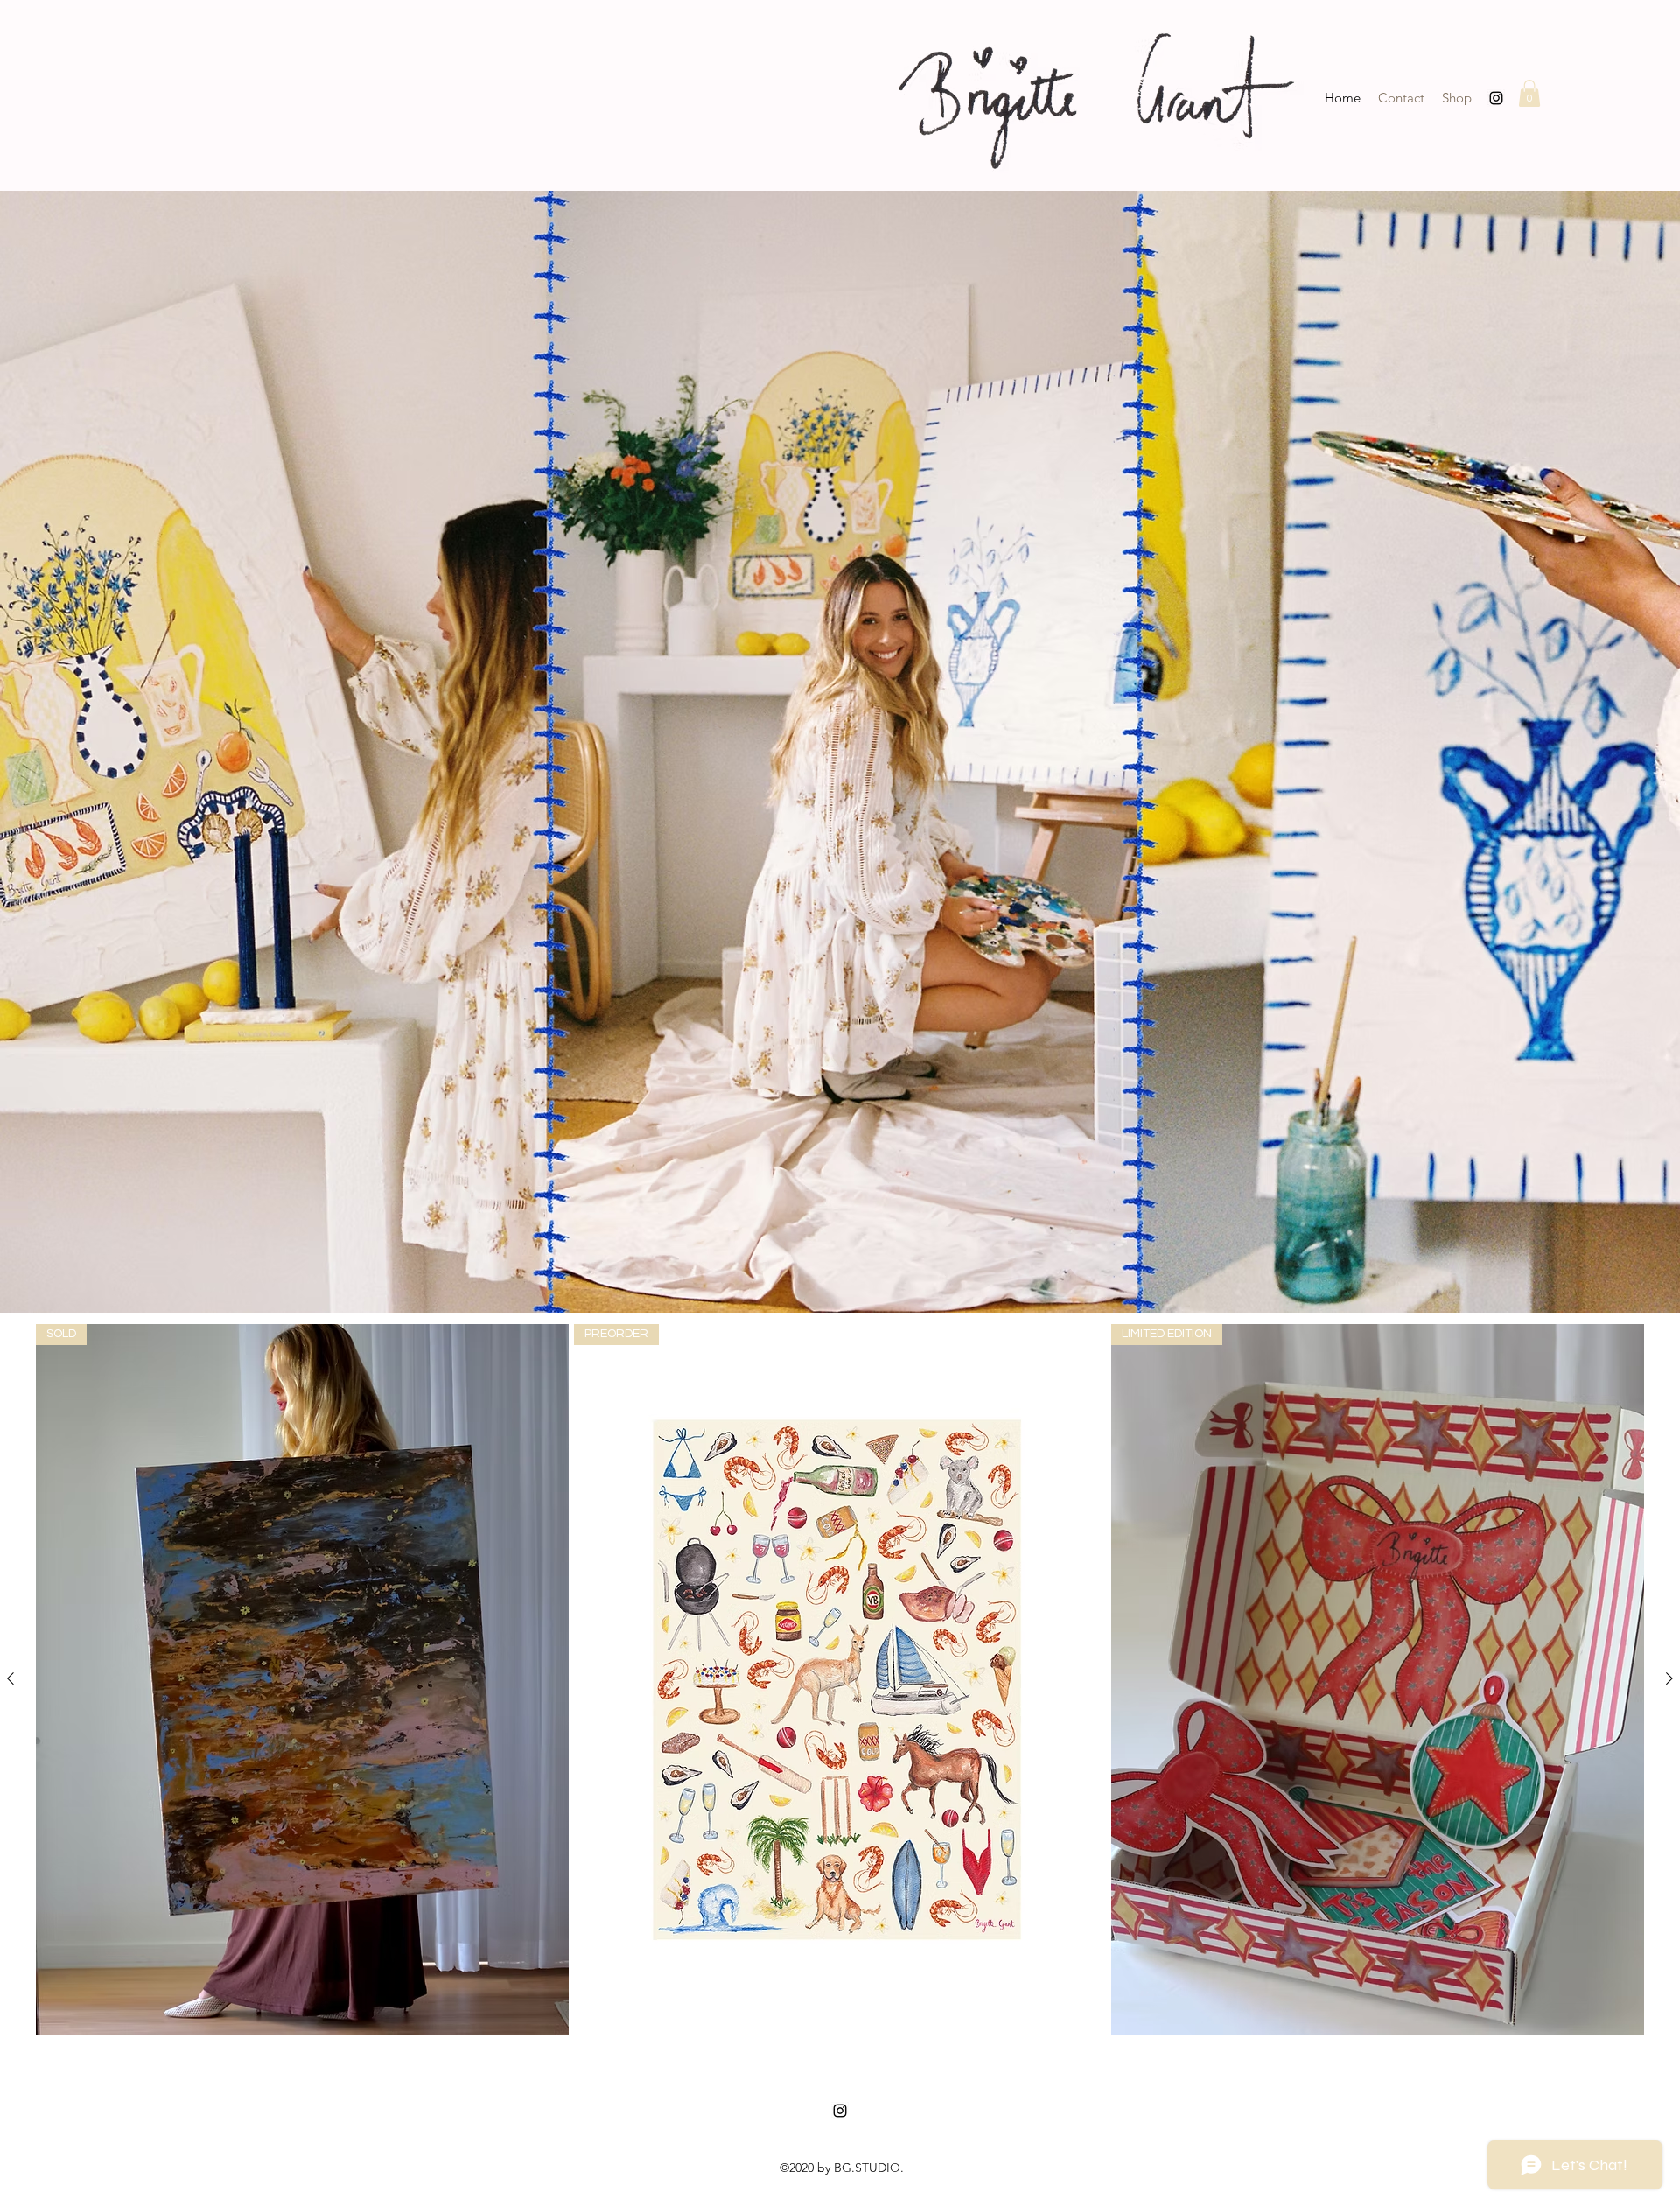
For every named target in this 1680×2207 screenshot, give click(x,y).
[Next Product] (1669, 1678)
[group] (840, 1679)
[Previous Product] (10, 1678)
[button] (1529, 93)
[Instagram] (1496, 98)
